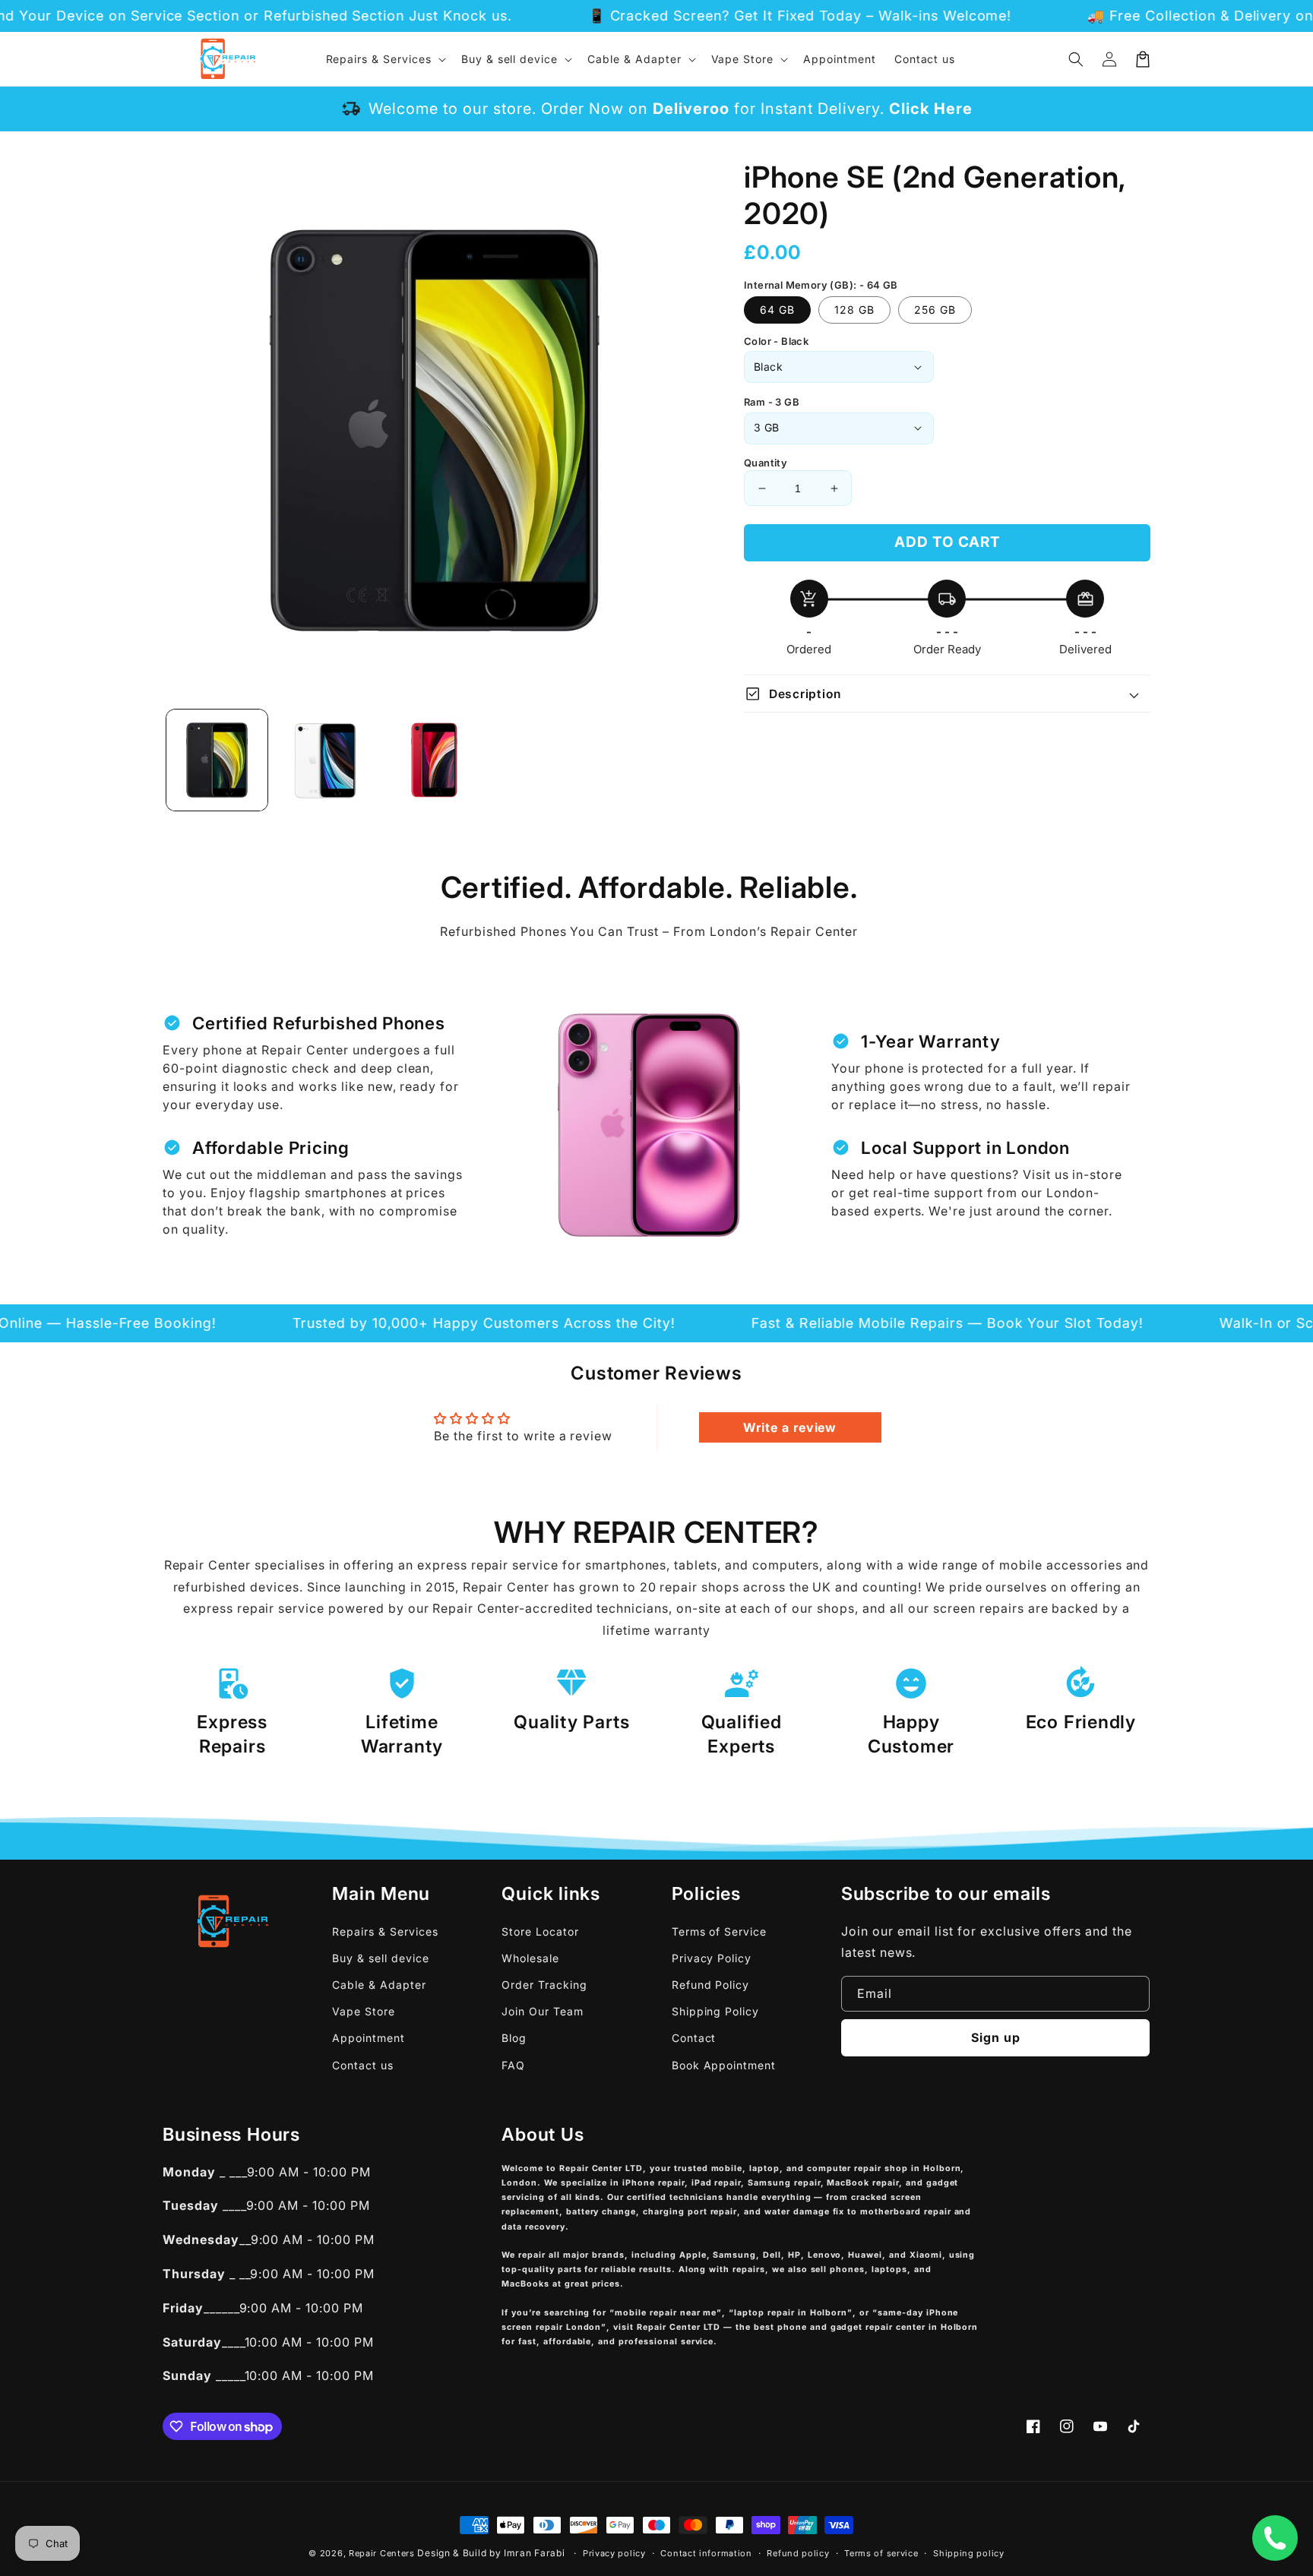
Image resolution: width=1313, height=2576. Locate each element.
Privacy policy (614, 2553)
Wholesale (530, 1958)
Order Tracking (544, 1985)
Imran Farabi (534, 2553)
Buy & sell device (380, 1958)
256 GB (935, 310)
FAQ (513, 2065)
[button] (1076, 59)
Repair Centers (382, 2553)
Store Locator (540, 1931)
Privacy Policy (712, 1958)
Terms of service (881, 2553)
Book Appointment (724, 2065)
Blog (514, 2038)
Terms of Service (719, 1931)
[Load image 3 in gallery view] (434, 760)
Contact (694, 2038)
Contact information (706, 2553)
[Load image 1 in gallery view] (217, 760)
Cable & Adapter (379, 1985)
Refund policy (798, 2553)
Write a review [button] (790, 1427)
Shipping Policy (715, 2011)
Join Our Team (542, 2011)
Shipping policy (969, 2553)
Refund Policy (710, 1985)
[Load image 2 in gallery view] (326, 760)
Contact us (363, 2065)
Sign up (996, 2037)
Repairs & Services (385, 1931)
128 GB (854, 310)
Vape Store (364, 2011)
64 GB (777, 310)
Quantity (766, 463)
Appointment (369, 2038)
